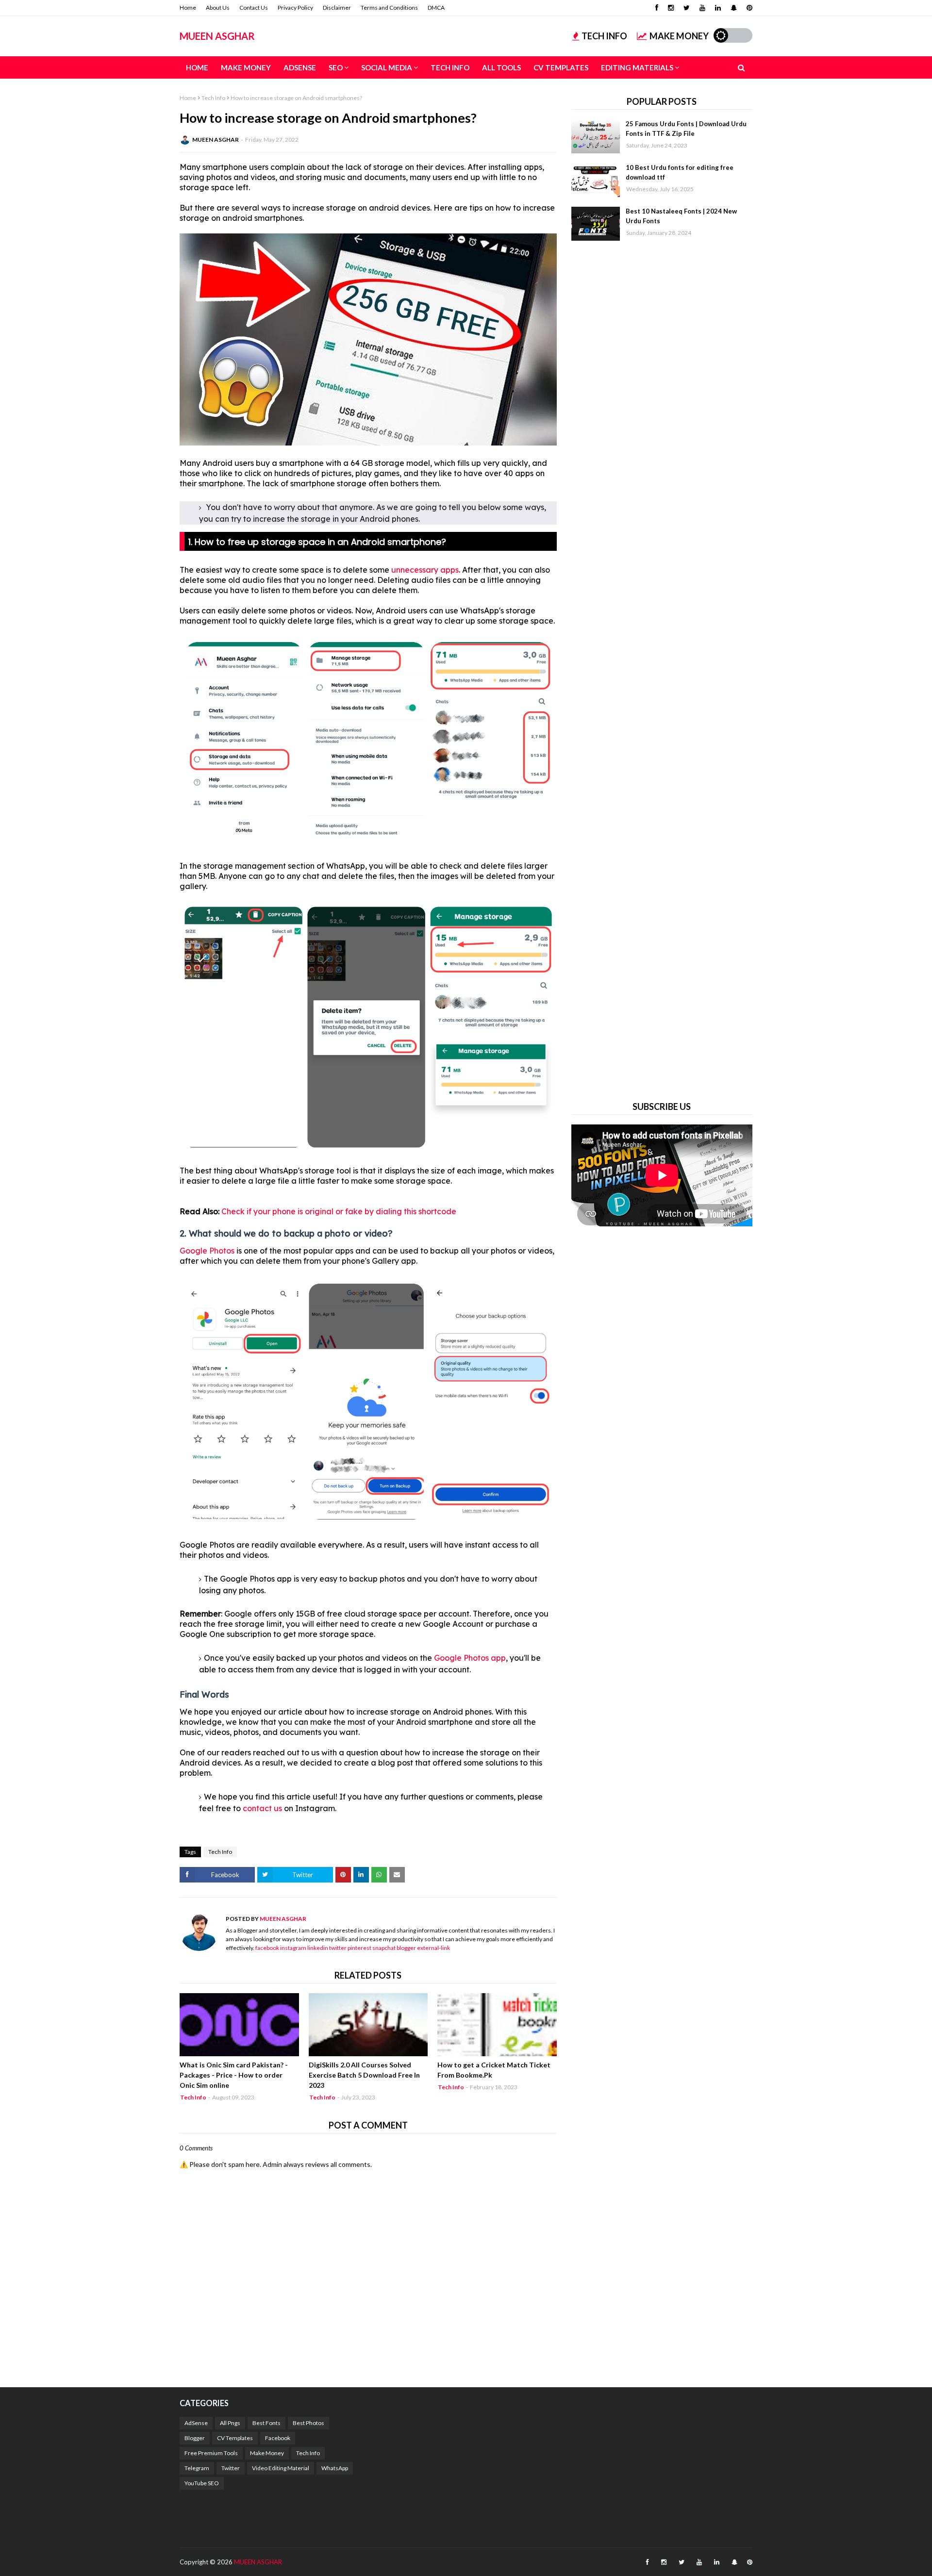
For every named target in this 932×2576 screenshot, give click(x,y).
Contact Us (254, 8)
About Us (218, 8)
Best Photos (308, 2423)
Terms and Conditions (389, 8)
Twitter (231, 2468)
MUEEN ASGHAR (217, 36)
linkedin (318, 1948)
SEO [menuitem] (336, 67)
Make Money (267, 2453)
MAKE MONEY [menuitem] (246, 67)
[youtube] (702, 8)
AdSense (196, 2423)
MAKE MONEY (679, 36)
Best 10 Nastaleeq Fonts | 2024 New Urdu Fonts (681, 216)
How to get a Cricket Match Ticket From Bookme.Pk (494, 2070)
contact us (262, 1808)
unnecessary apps (425, 570)
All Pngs (230, 2423)
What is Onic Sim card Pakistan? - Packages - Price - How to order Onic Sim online (234, 2075)
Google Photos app (470, 1658)
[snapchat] (734, 8)
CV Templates (235, 2438)
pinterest (359, 1948)
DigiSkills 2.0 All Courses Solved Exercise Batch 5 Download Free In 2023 (364, 2075)
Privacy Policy (295, 8)
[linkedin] (718, 8)
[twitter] (687, 8)
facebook (267, 1948)
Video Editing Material (281, 2468)
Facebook (278, 2438)
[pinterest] (748, 8)
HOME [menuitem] (197, 67)
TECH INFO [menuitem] (450, 67)
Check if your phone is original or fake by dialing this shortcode (339, 1211)
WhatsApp (335, 2468)
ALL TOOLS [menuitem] (501, 67)
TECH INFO (604, 36)
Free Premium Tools (211, 2453)
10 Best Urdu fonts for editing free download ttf (680, 172)
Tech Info (213, 98)
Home (188, 8)
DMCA (436, 8)
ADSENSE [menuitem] (300, 67)
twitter (338, 1948)
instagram (293, 1948)
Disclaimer (337, 8)
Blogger (195, 2438)
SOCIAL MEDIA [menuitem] (387, 67)
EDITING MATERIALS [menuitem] (637, 67)
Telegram (197, 2468)
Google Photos (208, 1251)
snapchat (384, 1948)
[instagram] (671, 8)
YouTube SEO (202, 2483)
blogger (406, 1948)
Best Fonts (266, 2423)
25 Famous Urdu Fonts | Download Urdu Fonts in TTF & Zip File (686, 129)
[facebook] (657, 8)
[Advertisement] (662, 669)
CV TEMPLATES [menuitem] (561, 67)
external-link (433, 1948)
